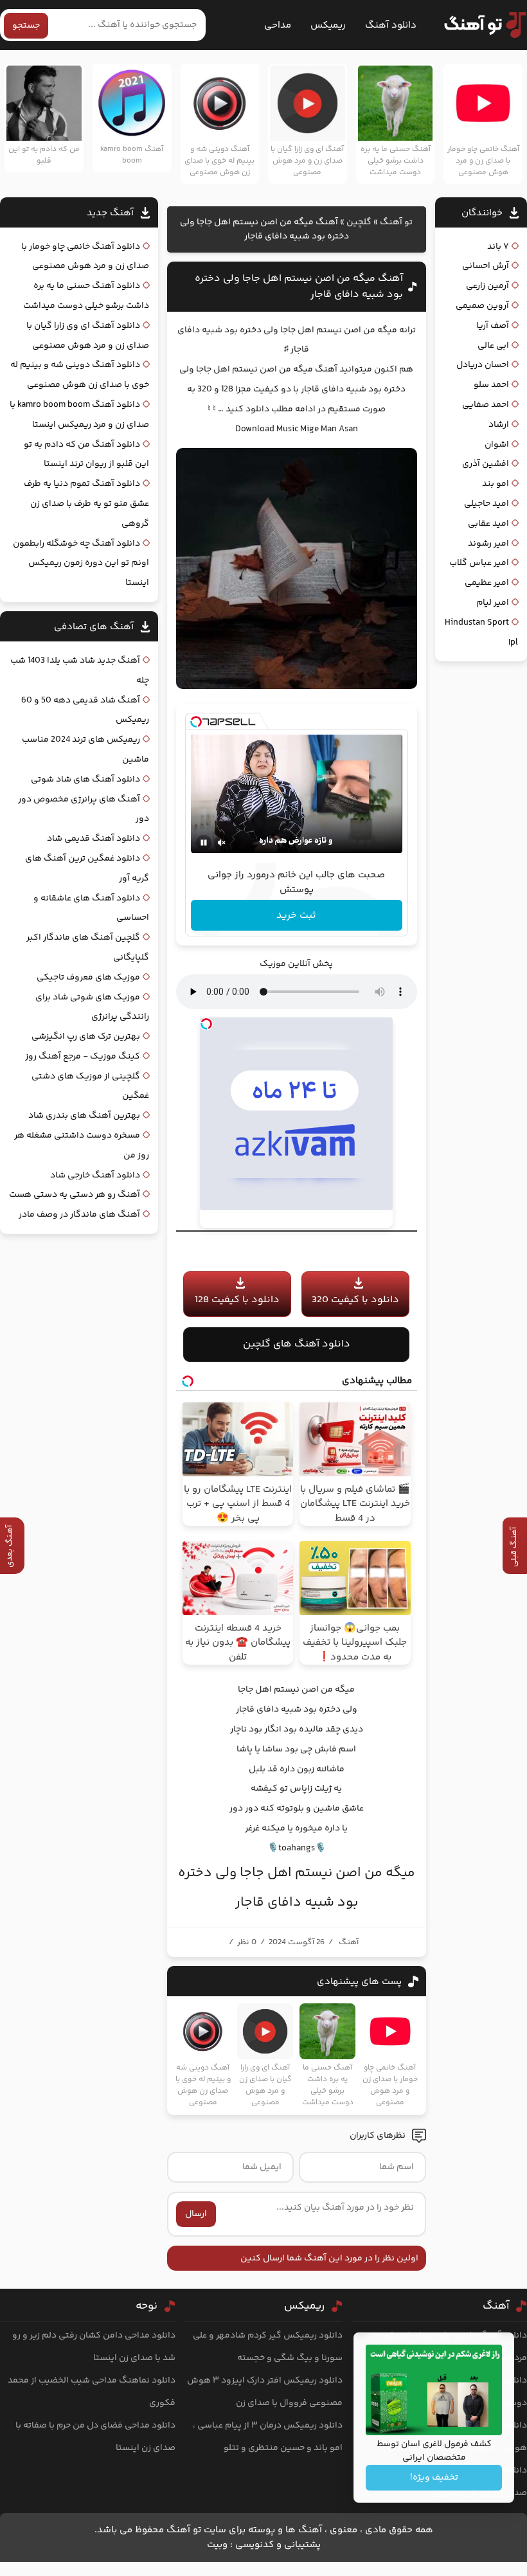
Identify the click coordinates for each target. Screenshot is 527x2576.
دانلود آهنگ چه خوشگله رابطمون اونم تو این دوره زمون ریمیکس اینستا (81, 564)
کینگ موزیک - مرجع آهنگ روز (83, 1057)
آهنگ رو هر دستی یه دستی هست (75, 1195)
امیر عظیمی (487, 583)
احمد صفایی (486, 405)
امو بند (496, 484)
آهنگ (349, 1942)
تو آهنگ (396, 222)
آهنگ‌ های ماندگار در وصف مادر (79, 1215)
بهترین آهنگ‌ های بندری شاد (84, 1116)
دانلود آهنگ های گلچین (297, 1344)
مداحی (278, 25)
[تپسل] (196, 722)
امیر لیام (493, 603)
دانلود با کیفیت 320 (355, 1300)
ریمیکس (328, 25)
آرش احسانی (486, 266)
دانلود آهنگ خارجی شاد (95, 1176)
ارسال (196, 2214)
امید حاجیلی (487, 504)
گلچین (359, 222)
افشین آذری (486, 464)
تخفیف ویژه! (434, 2478)
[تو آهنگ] (479, 25)
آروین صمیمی (482, 306)
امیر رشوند (488, 544)
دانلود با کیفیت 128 (237, 1300)
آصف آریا (493, 326)
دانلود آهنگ (391, 25)
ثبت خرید (296, 916)
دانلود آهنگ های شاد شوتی (85, 780)
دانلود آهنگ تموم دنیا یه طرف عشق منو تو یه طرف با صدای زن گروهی (86, 504)
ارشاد (499, 425)
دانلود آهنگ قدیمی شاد (94, 839)
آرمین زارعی (487, 286)
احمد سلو (491, 385)
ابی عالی (493, 346)
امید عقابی (488, 524)
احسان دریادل (483, 365)
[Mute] (222, 843)
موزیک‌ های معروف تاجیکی (88, 978)
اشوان (497, 445)
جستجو (26, 26)
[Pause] (204, 843)
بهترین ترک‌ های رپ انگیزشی (86, 1037)
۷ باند (498, 247)
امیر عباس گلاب (479, 563)
